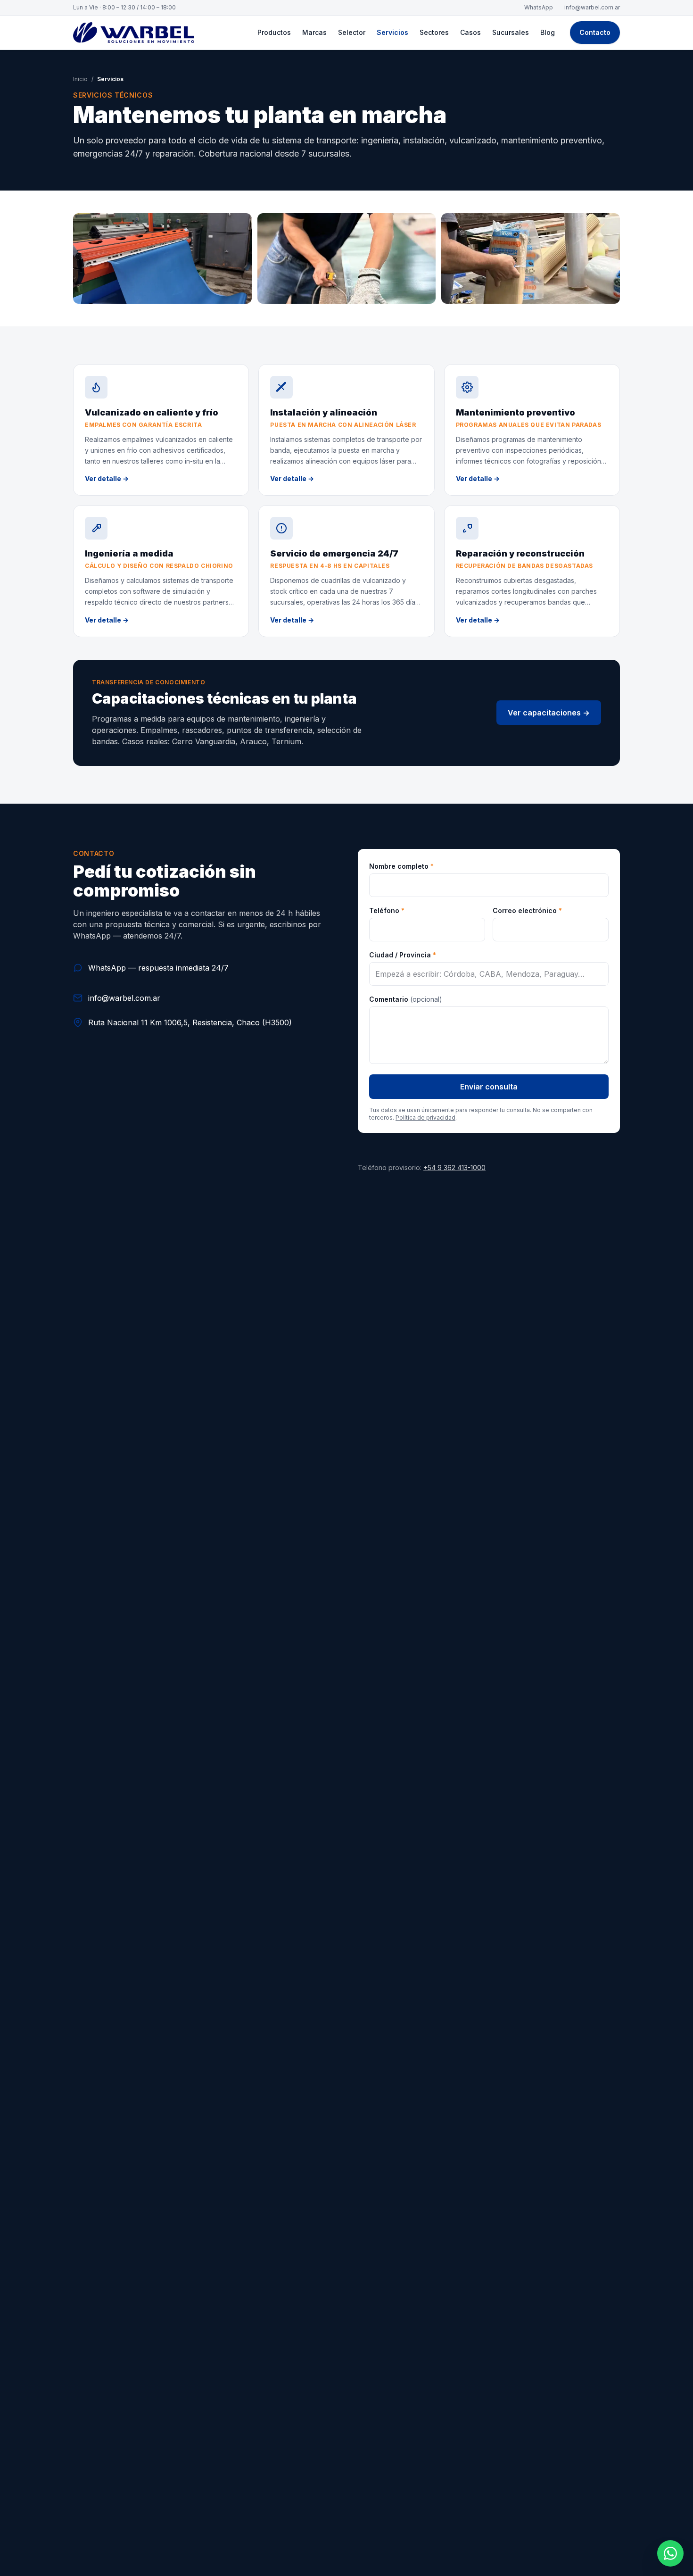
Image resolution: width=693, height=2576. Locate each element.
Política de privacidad (425, 1118)
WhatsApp (539, 7)
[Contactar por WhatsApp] (670, 2553)
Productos (274, 32)
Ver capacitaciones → (549, 713)
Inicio (80, 79)
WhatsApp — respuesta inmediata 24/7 (158, 968)
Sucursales (511, 32)
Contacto (595, 32)
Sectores (434, 32)
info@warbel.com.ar (592, 7)
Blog (548, 32)
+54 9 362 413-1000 (454, 1168)
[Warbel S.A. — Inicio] (134, 33)
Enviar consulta (489, 1087)
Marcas (314, 32)
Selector (352, 32)
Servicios (392, 32)
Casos (470, 32)
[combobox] (489, 974)
